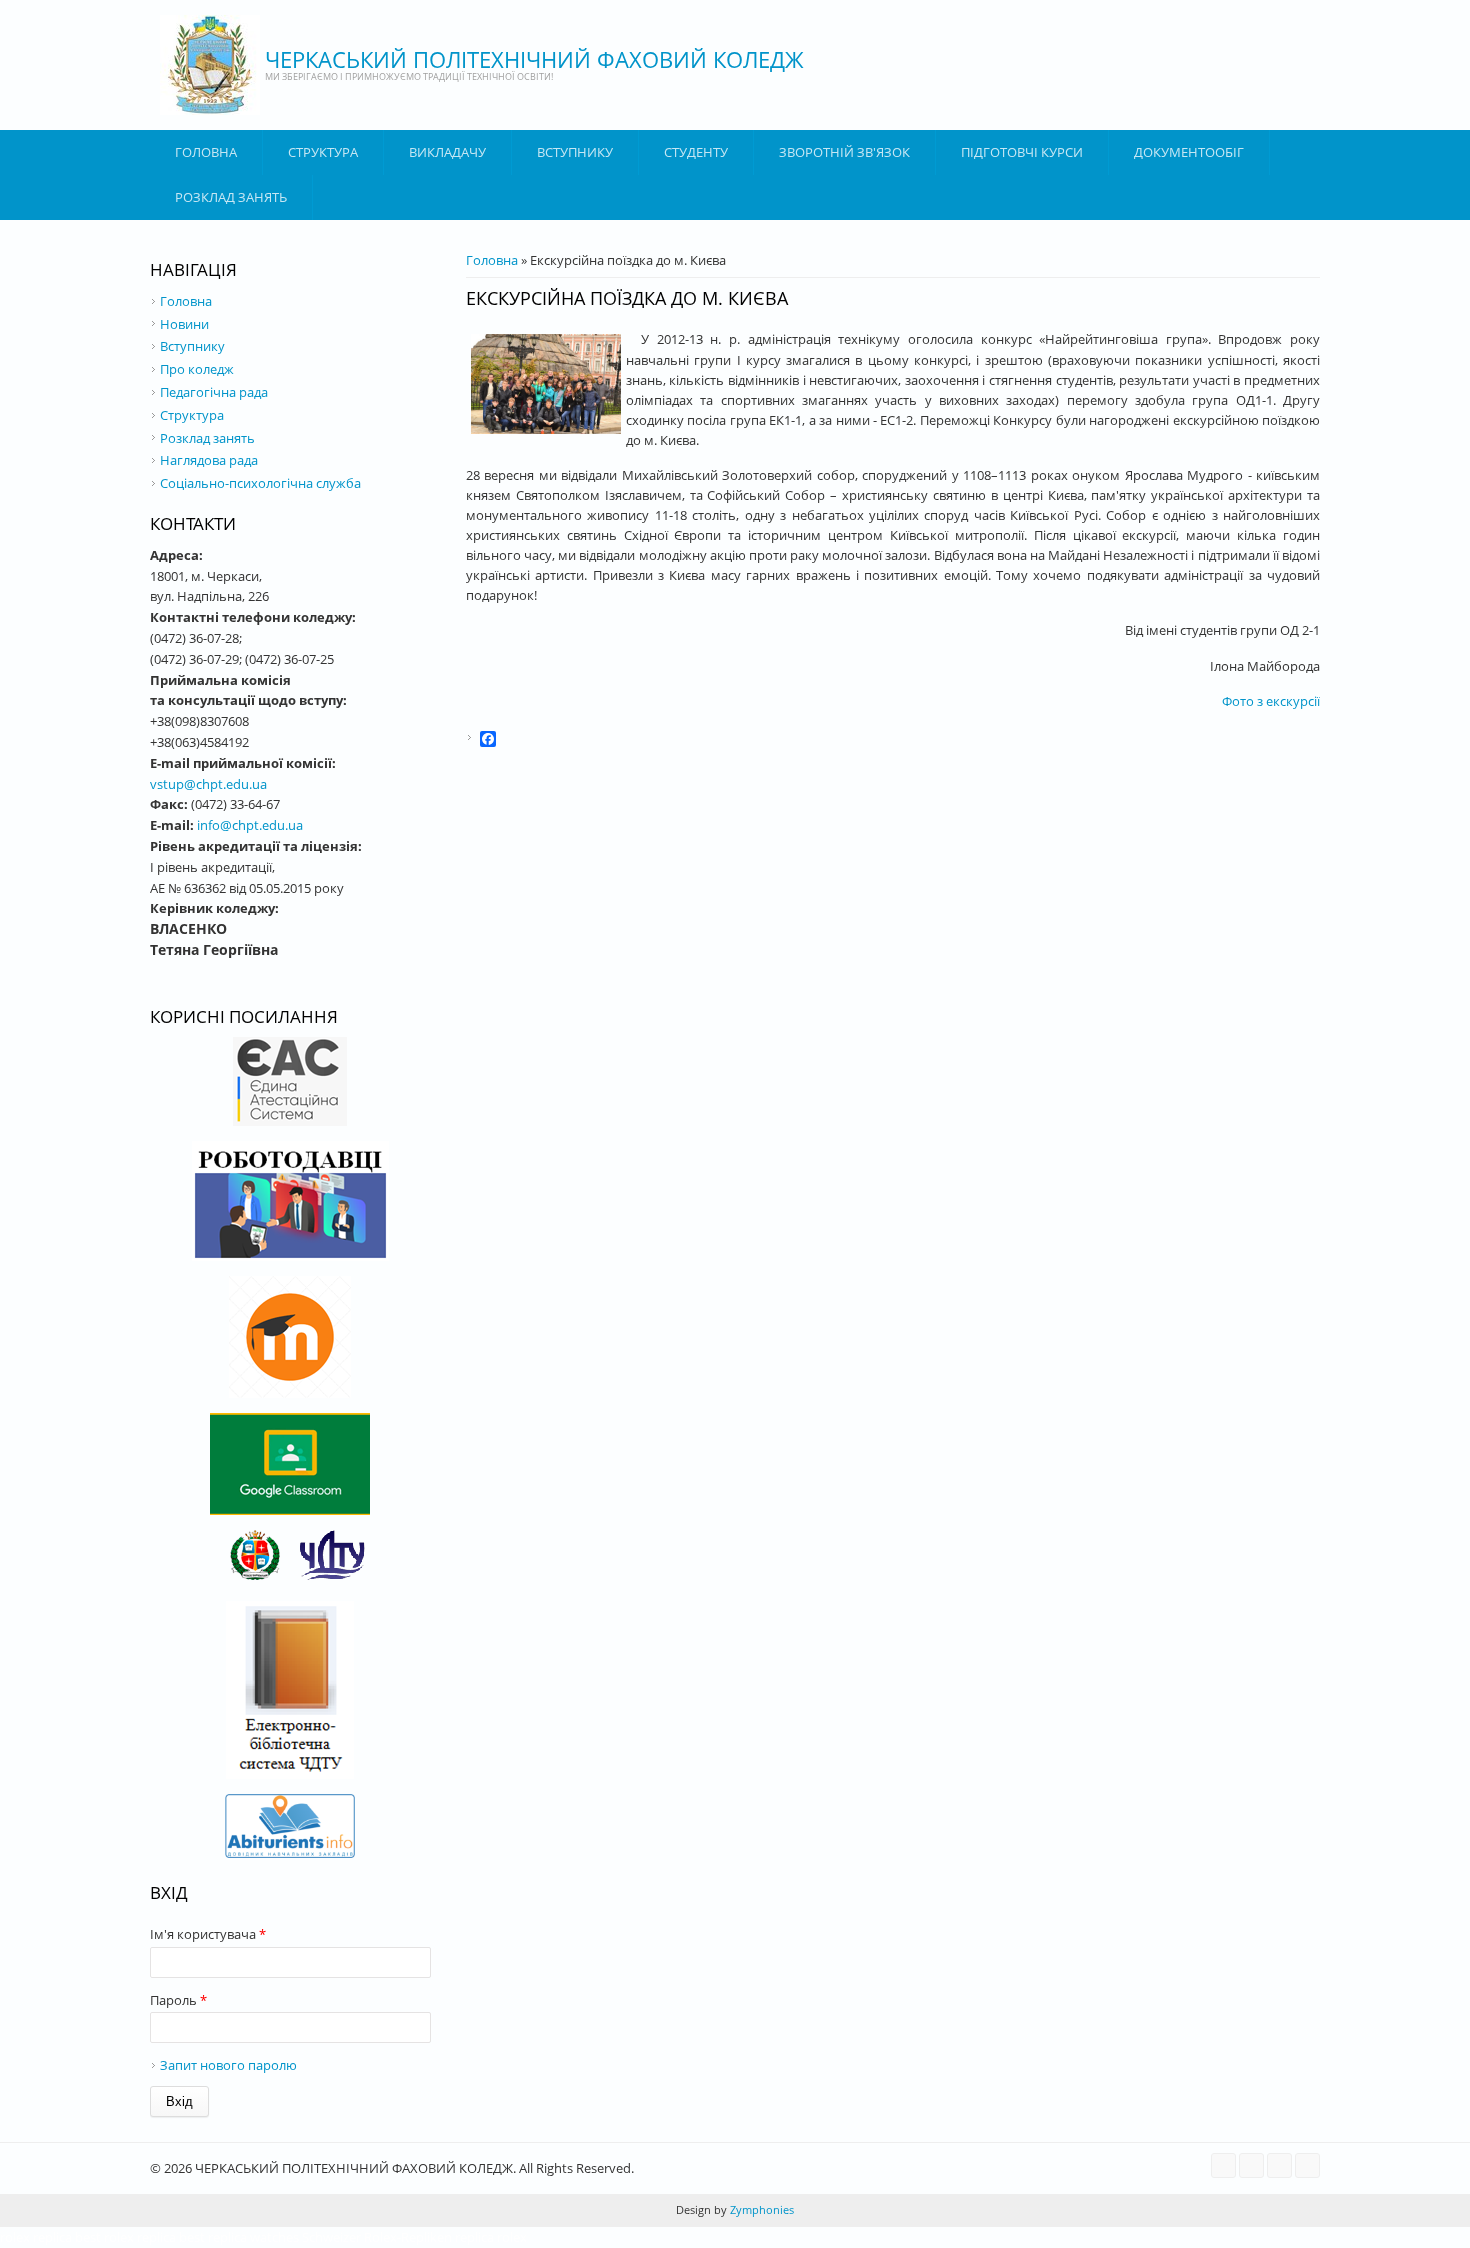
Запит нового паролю (228, 2065)
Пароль (178, 2000)
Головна (206, 152)
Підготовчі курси (1022, 152)
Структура (323, 152)
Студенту (696, 152)
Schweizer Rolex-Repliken (377, 2237)
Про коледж (197, 369)
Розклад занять (231, 197)
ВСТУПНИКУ (575, 152)
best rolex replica (125, 2237)
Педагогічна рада (214, 392)
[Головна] (210, 65)
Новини (184, 324)
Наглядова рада (209, 460)
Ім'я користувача (208, 1934)
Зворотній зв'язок (844, 152)
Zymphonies (760, 2209)
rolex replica (36, 2237)
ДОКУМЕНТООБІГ (1189, 152)
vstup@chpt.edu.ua (208, 784)
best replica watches (239, 2237)
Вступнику (192, 346)
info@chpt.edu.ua (250, 825)
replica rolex (491, 2237)
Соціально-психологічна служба (260, 483)
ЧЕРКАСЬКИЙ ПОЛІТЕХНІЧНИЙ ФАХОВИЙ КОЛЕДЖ (534, 59)
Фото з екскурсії (1271, 701)
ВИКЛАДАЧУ (447, 152)
